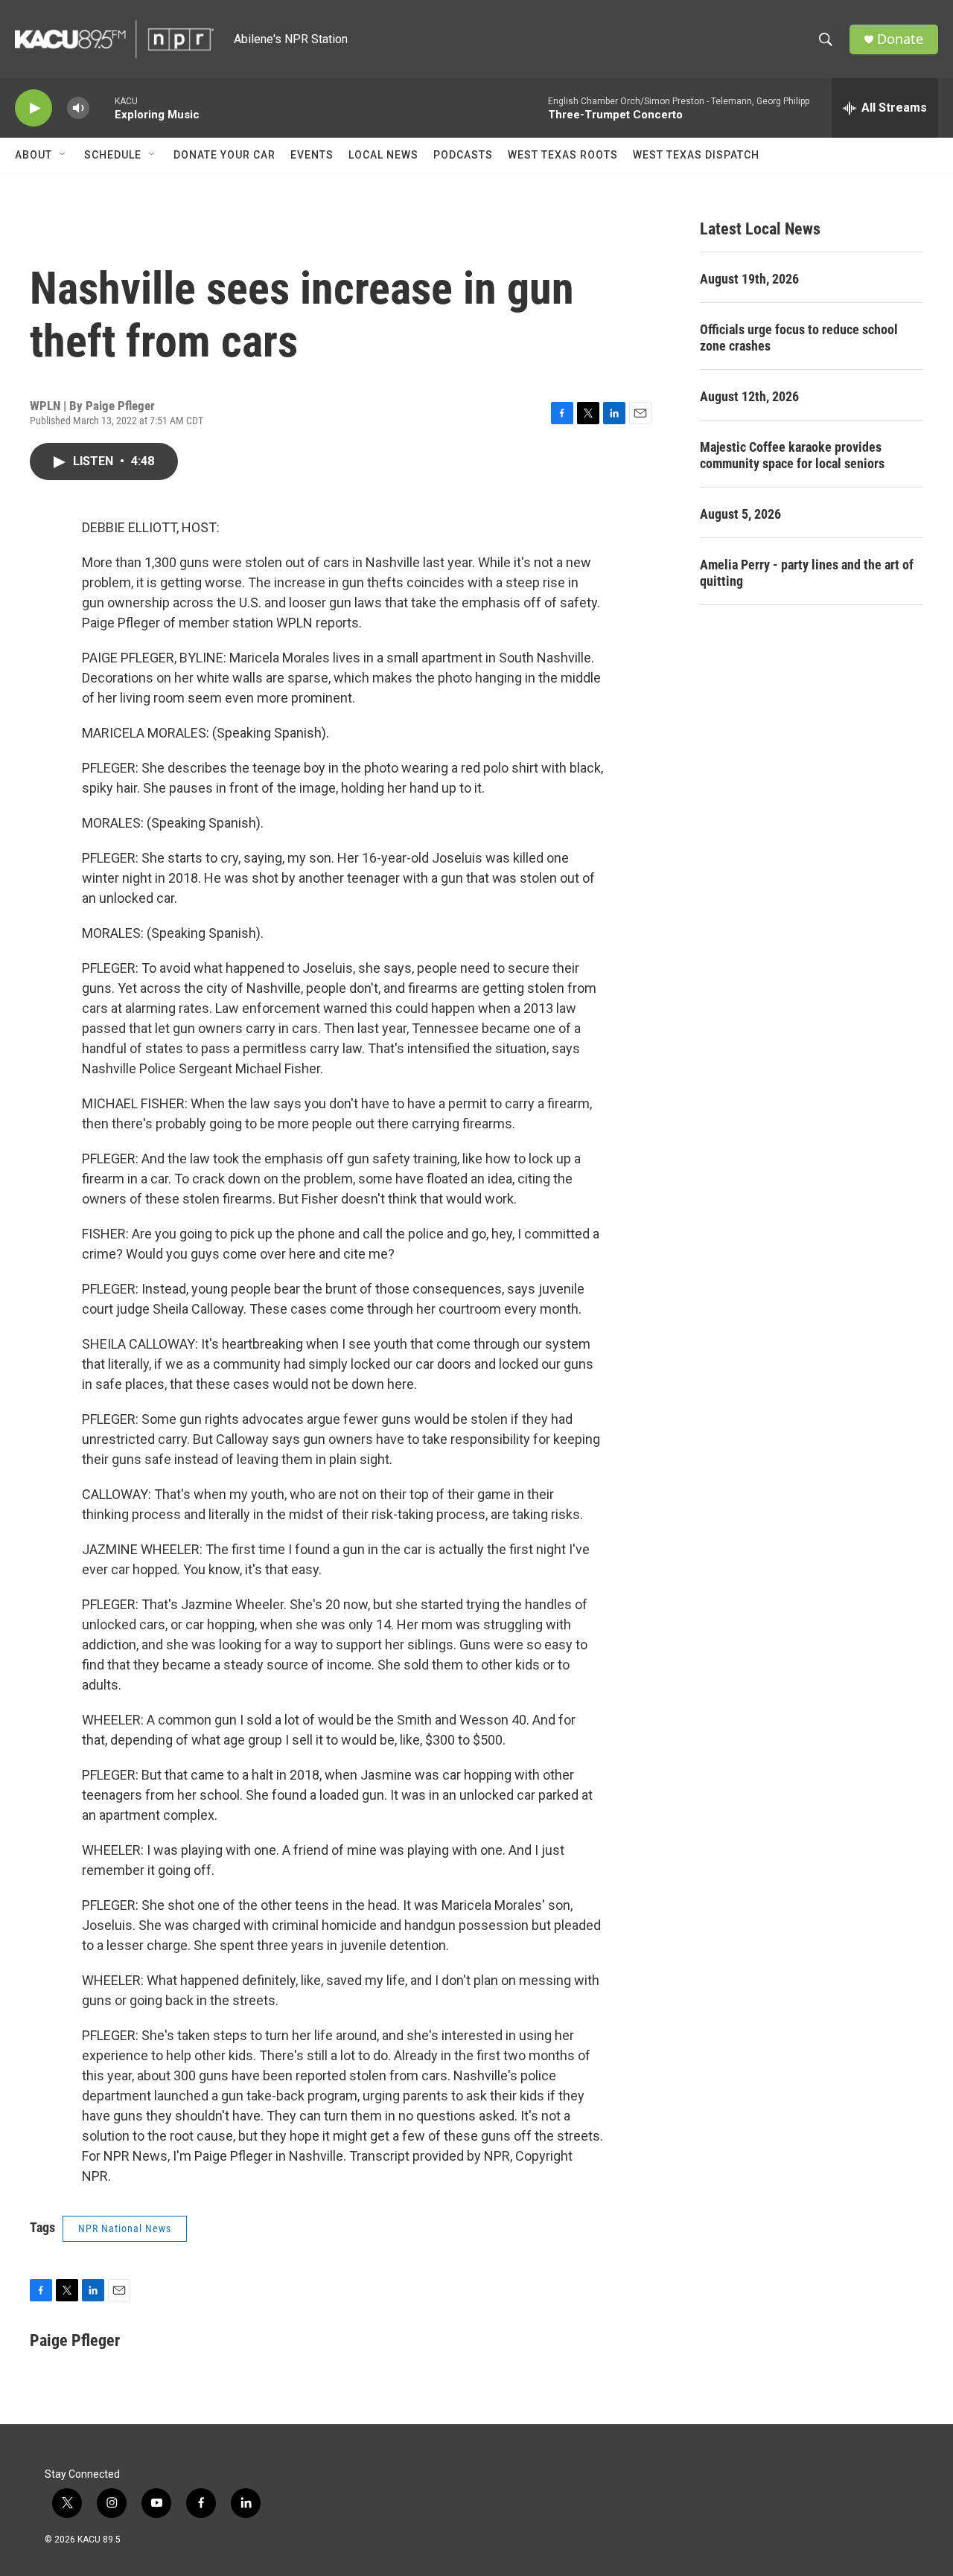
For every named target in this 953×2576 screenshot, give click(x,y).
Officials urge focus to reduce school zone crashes (799, 338)
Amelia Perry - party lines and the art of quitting (807, 573)
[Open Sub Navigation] (63, 155)
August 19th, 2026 (749, 279)
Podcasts (463, 155)
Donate (900, 39)
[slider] (102, 108)
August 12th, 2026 (749, 396)
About (34, 155)
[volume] (78, 108)
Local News (383, 155)
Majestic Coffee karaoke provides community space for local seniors (792, 455)
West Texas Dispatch (696, 155)
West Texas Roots (563, 155)
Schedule (113, 155)
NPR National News (125, 2228)
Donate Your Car (224, 155)
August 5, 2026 (740, 514)
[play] (34, 108)
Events (312, 155)
